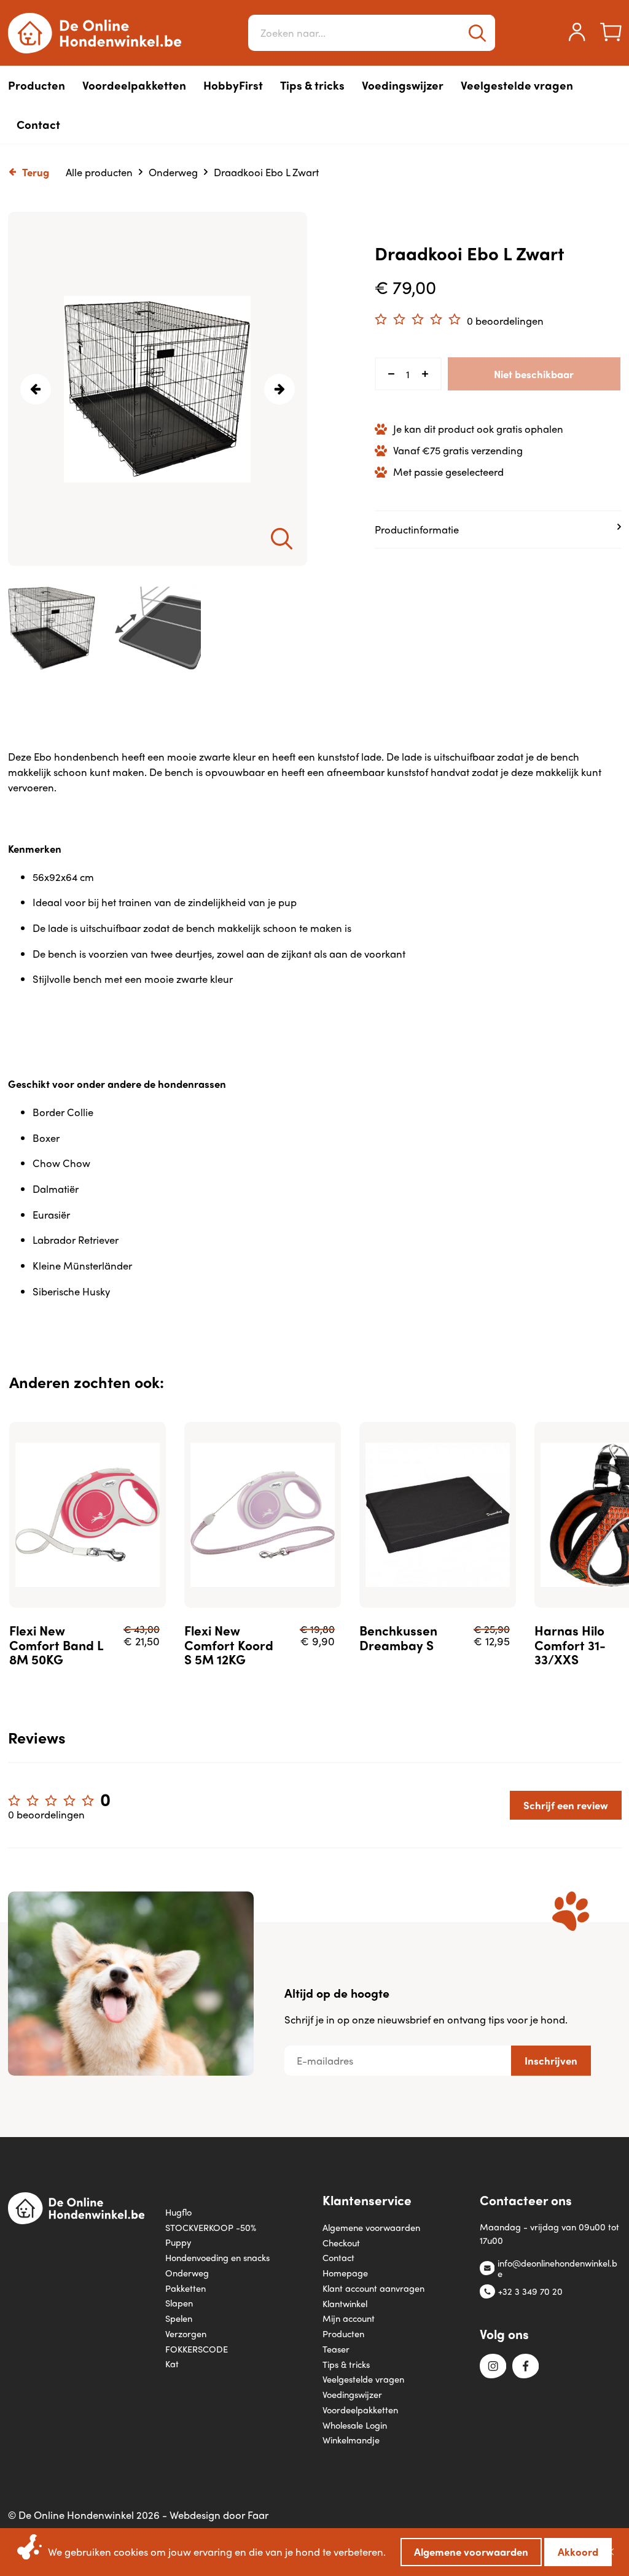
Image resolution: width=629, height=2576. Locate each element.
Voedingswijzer (352, 2394)
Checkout (341, 2242)
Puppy (178, 2242)
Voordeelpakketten (360, 2409)
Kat (172, 2363)
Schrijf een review (566, 1805)
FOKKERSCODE (197, 2349)
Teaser (336, 2349)
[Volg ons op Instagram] (493, 2367)
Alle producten (99, 172)
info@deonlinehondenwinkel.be (557, 2268)
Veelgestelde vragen (363, 2379)
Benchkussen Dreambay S (398, 1637)
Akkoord (578, 2551)
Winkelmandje (351, 2439)
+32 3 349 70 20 (530, 2291)
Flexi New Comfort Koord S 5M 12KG (229, 1645)
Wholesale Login (355, 2425)
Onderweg (173, 172)
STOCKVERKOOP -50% (211, 2227)
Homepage (345, 2272)
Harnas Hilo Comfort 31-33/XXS (570, 1645)
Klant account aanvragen (373, 2288)
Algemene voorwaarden (371, 2227)
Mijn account (349, 2318)
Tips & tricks (346, 2364)
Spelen (179, 2318)
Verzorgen (186, 2333)
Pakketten (186, 2288)
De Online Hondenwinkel (95, 33)
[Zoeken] (477, 33)
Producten (343, 2333)
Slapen (179, 2302)
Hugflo (178, 2212)
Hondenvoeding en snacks (217, 2257)
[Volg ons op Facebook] (525, 2367)
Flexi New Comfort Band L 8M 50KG (56, 1645)
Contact (338, 2257)
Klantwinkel (345, 2303)
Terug (36, 172)
